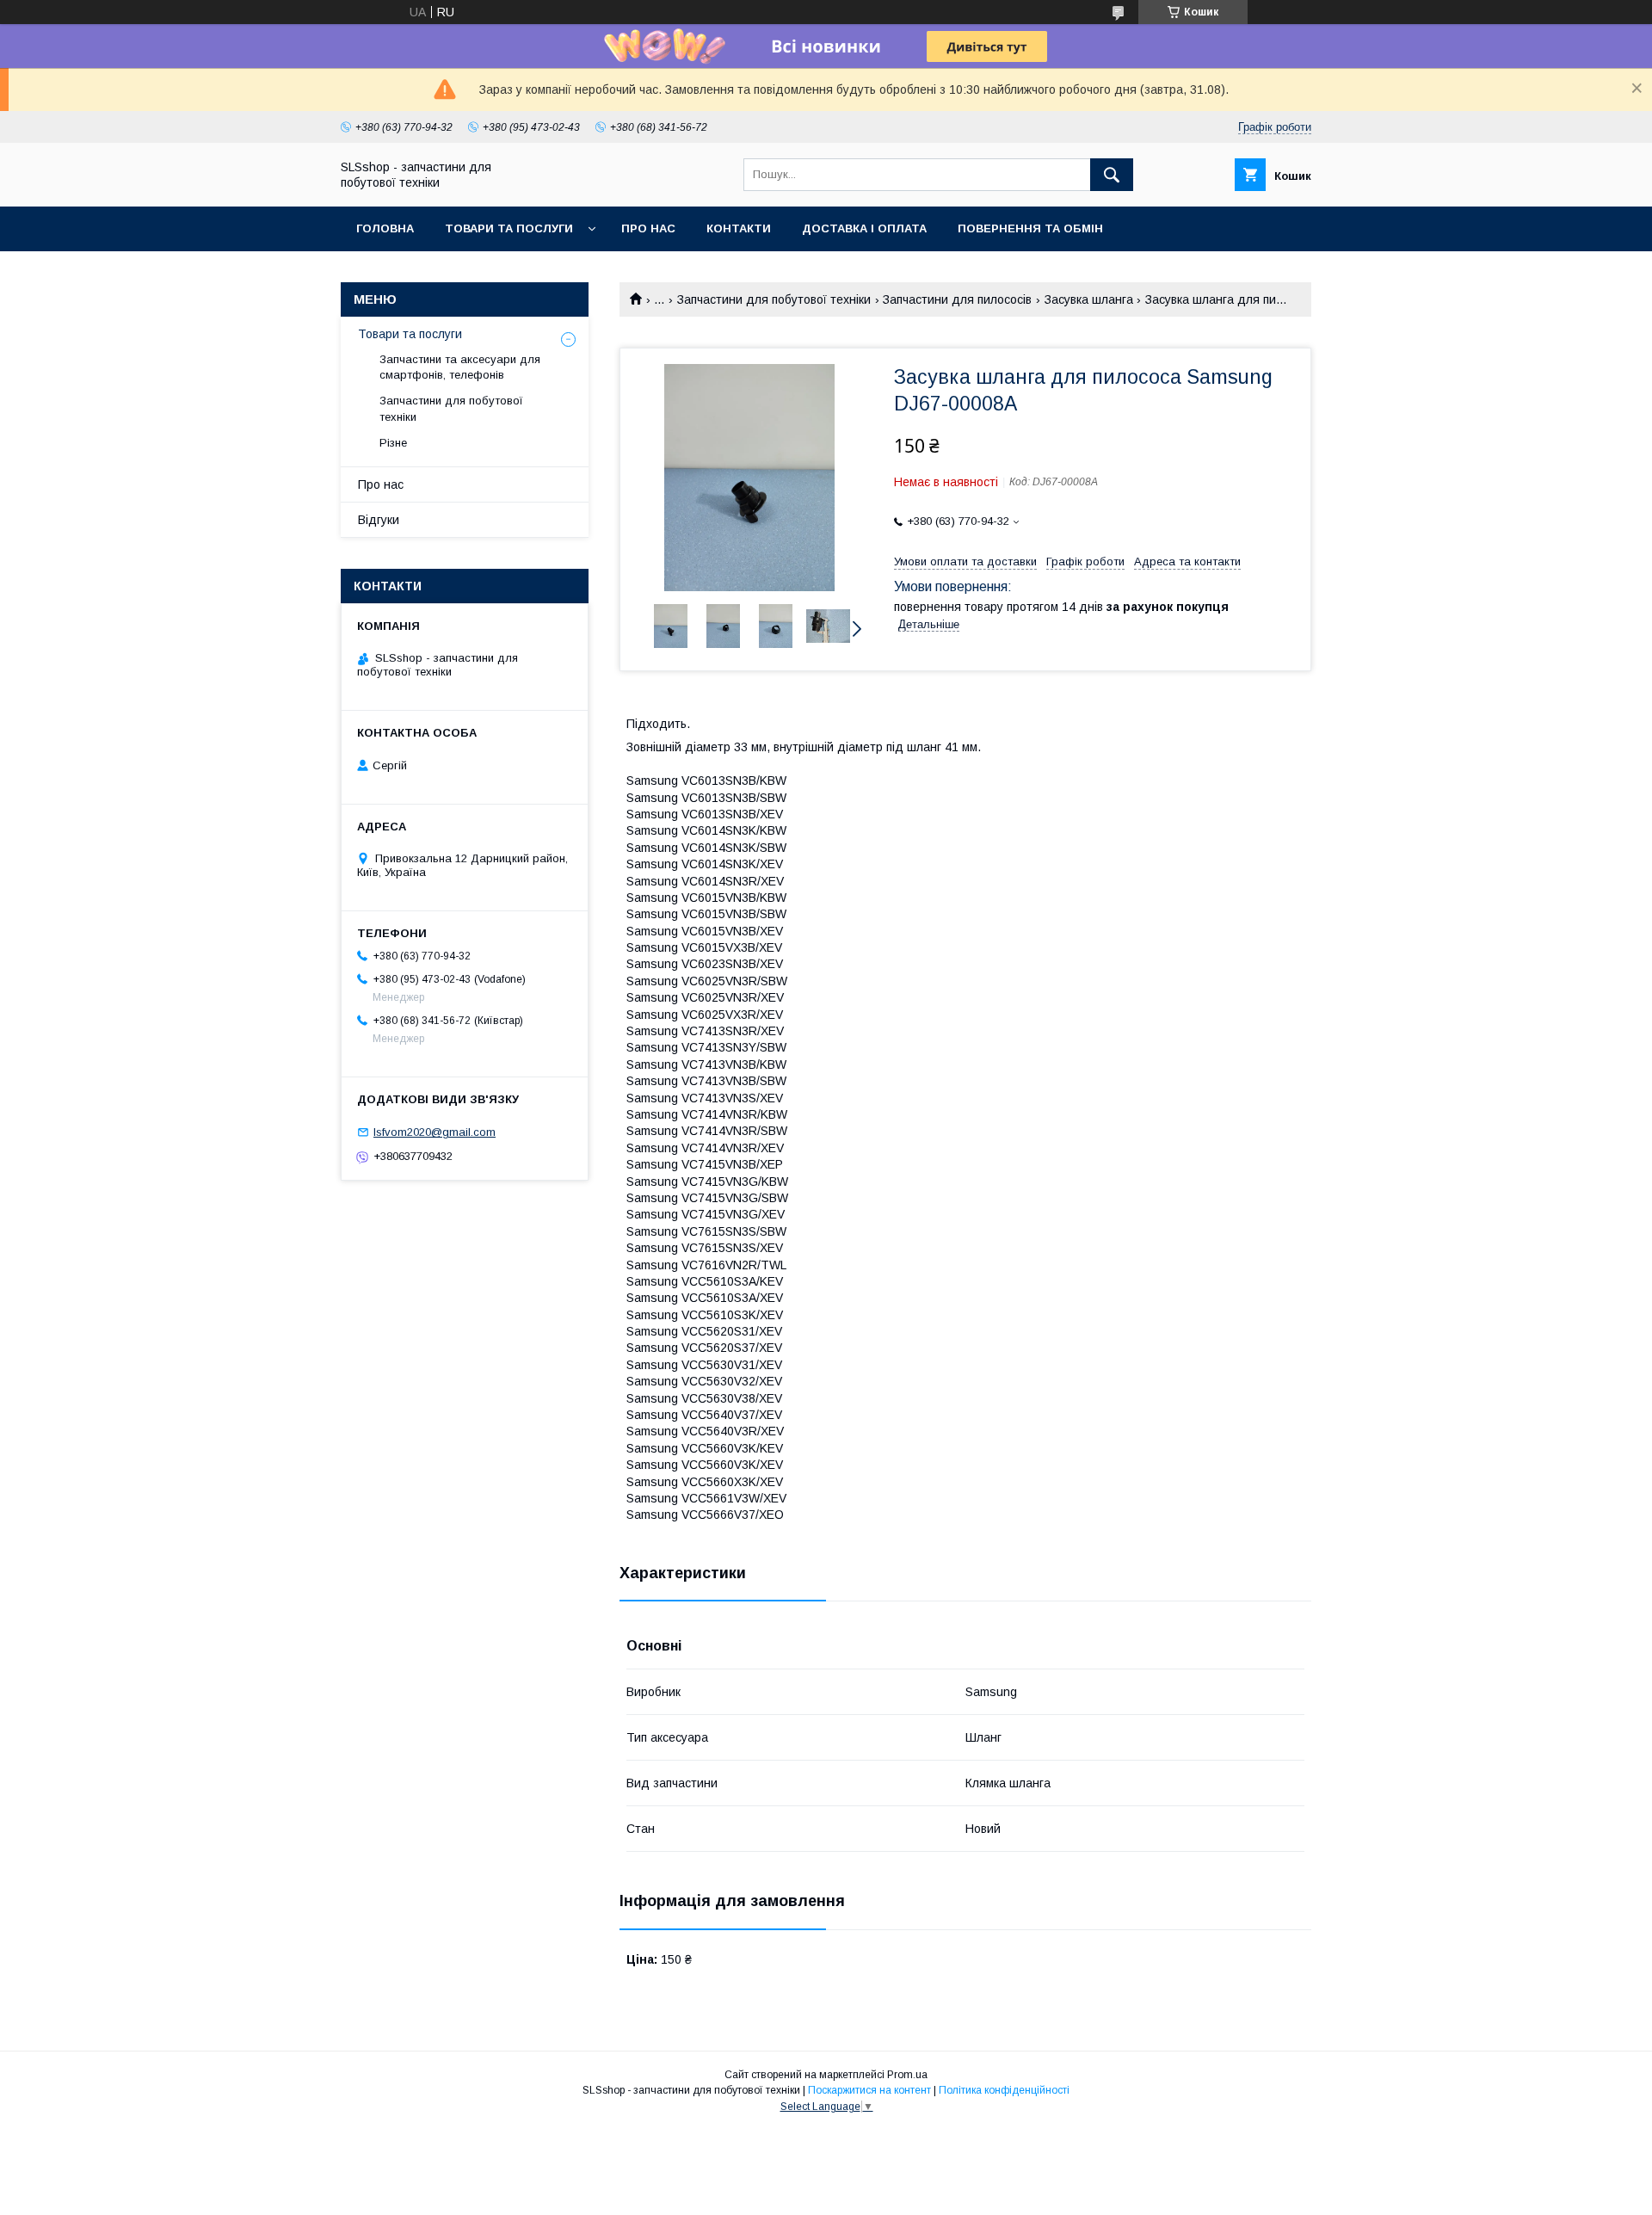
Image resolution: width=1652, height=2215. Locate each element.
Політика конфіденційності (1004, 2090)
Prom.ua (907, 2075)
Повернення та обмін (1030, 228)
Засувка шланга (1089, 299)
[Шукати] (1112, 175)
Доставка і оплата (864, 228)
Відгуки (379, 520)
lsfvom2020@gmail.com (435, 1132)
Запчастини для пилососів (957, 299)
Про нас (648, 228)
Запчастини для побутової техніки (774, 299)
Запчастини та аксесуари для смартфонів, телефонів (460, 367)
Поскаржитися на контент (869, 2090)
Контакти (739, 228)
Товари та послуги (509, 228)
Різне (393, 443)
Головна (385, 228)
